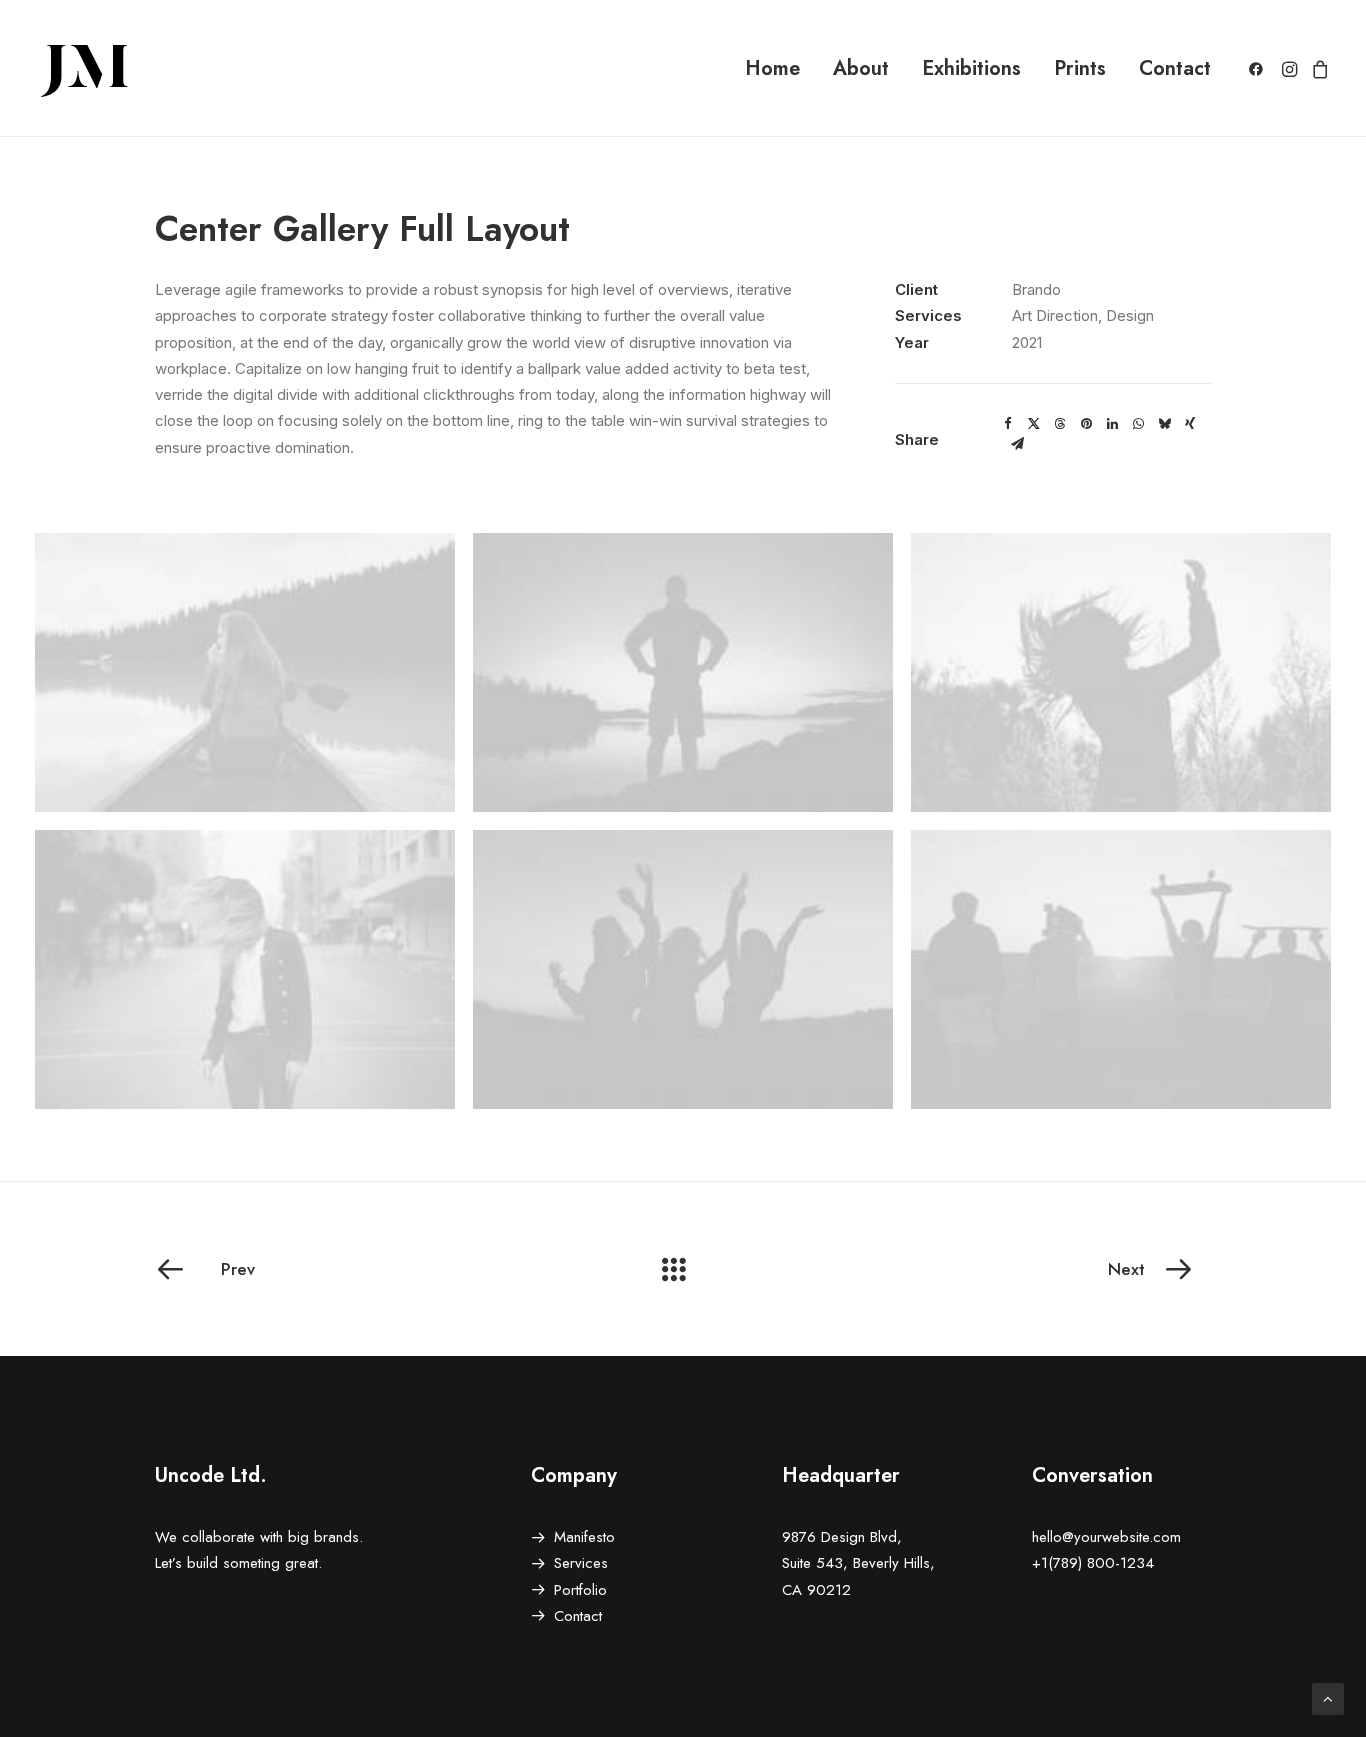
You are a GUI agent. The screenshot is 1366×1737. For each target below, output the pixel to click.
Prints (1080, 68)
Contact (1175, 68)
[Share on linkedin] (1112, 424)
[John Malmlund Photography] (85, 68)
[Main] (683, 1269)
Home (772, 68)
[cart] (1317, 68)
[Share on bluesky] (1164, 424)
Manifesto (584, 1537)
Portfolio (580, 1590)
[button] (1259, 68)
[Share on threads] (1060, 424)
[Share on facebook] (1008, 424)
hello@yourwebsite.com (1106, 1537)
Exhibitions (971, 68)
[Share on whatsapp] (1138, 424)
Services (581, 1563)
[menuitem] (772, 68)
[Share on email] (1017, 444)
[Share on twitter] (1034, 424)
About (861, 68)
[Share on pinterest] (1086, 424)
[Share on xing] (1190, 424)
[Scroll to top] (1328, 1697)
